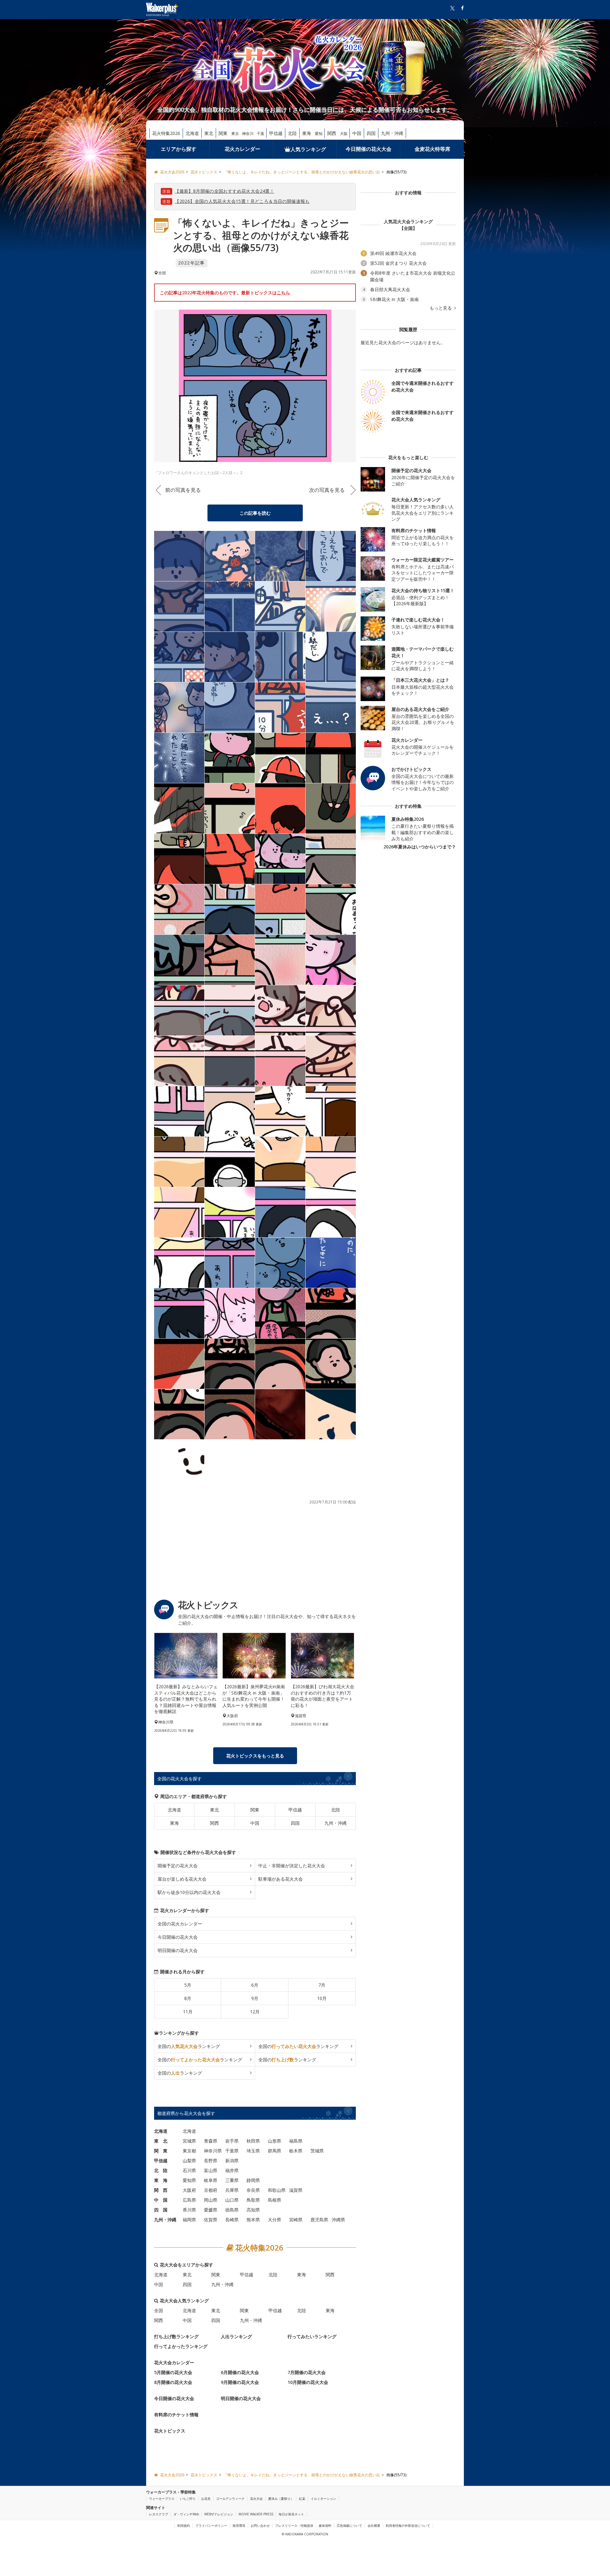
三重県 (232, 2180)
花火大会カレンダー (174, 2362)
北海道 (192, 133)
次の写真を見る (327, 490)
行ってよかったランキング (181, 2346)
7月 (322, 1985)
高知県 (253, 2210)
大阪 (344, 134)
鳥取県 (253, 2200)
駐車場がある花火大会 (281, 1879)
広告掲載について (349, 2526)
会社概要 (374, 2526)
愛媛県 (211, 2210)
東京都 (189, 2151)
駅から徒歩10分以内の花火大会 (189, 1892)
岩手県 (232, 2141)
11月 (188, 2012)
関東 (223, 133)
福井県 (232, 2170)
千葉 (261, 134)
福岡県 (189, 2220)
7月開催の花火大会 (307, 2372)
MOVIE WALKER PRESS (256, 2514)
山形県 (274, 2141)
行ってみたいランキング (312, 2336)
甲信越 (276, 133)
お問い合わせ (260, 2526)
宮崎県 (296, 2220)
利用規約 (184, 2526)
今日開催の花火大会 (369, 149)
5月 (188, 1985)
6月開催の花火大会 (240, 2372)
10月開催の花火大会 (308, 2382)
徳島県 (232, 2210)
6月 (255, 1985)
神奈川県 (213, 2151)
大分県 (274, 2220)
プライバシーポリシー (211, 2526)
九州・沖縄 (392, 133)
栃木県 (296, 2151)
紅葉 (302, 2499)
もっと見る (441, 308)
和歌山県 (277, 2190)
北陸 (292, 133)
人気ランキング (308, 149)
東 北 (161, 2141)
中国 (357, 133)
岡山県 (211, 2200)
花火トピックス (170, 2431)
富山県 (211, 2170)
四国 (371, 133)
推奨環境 (239, 2526)
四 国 (161, 2210)
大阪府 (189, 2190)
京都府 (211, 2190)
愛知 (319, 134)
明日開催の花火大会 (178, 1950)
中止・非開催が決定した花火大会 (292, 1866)
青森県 (211, 2141)
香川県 (189, 2210)
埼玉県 (253, 2151)
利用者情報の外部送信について (408, 2526)
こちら (283, 293)
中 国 (161, 2200)
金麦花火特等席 (432, 149)
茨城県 (317, 2151)
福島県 (296, 2141)
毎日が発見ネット (291, 2514)
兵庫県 (232, 2190)
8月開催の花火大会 (173, 2382)
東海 (307, 133)
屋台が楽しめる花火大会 (182, 1879)
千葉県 (232, 2151)
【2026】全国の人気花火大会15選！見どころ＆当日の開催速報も (242, 201)
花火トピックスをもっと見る (255, 1756)
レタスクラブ (159, 2514)
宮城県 (189, 2141)
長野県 (211, 2161)
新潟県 (232, 2161)
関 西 (161, 2190)
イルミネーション (323, 2499)
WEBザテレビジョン (219, 2514)
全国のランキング (189, 2046)
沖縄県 (338, 2220)
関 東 (161, 2151)
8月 (188, 1998)
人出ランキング (236, 2336)
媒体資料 (325, 2526)
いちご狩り (188, 2499)
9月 (255, 1998)
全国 (159, 2310)
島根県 (274, 2200)
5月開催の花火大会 (173, 2372)
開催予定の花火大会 (178, 1866)
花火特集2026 (166, 133)
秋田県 (253, 2141)
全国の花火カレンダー (180, 1924)
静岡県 (253, 2180)
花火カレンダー (242, 149)
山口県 (232, 2200)
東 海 (161, 2180)
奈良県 (253, 2190)
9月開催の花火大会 (240, 2382)
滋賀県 (296, 2190)
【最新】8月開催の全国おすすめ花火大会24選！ (224, 191)
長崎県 (232, 2220)
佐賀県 (211, 2220)
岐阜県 (211, 2180)
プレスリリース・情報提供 (294, 2526)
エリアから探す (179, 149)
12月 (255, 2012)
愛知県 (189, 2180)
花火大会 (256, 2499)
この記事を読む (255, 513)
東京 (235, 134)
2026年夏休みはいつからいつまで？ (420, 847)
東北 (209, 133)
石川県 (189, 2170)
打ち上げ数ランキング (176, 2336)
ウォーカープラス (162, 2499)
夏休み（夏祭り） (281, 2499)
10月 (322, 1998)
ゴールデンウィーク (230, 2499)
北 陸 (161, 2170)
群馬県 (274, 2151)
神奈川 (248, 134)
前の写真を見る (183, 490)
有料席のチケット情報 (176, 2415)
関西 (332, 133)
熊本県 (253, 2220)
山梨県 (189, 2161)
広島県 (189, 2200)
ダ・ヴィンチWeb (186, 2514)
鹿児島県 (319, 2220)
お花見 (206, 2499)
